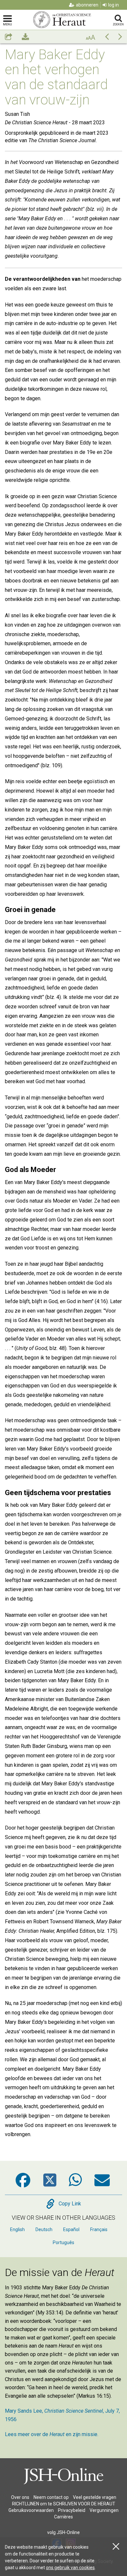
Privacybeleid (72, 2510)
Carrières (63, 2517)
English (17, 2229)
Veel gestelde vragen (95, 2497)
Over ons (20, 2497)
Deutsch (44, 2229)
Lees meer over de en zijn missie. (52, 2434)
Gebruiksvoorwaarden (31, 2510)
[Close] (116, 2547)
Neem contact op (51, 2497)
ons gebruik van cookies (70, 2568)
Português (63, 2242)
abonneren (87, 5)
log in (113, 5)
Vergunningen (104, 2510)
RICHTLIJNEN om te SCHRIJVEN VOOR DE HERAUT (64, 2504)
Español (71, 2229)
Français (99, 2229)
